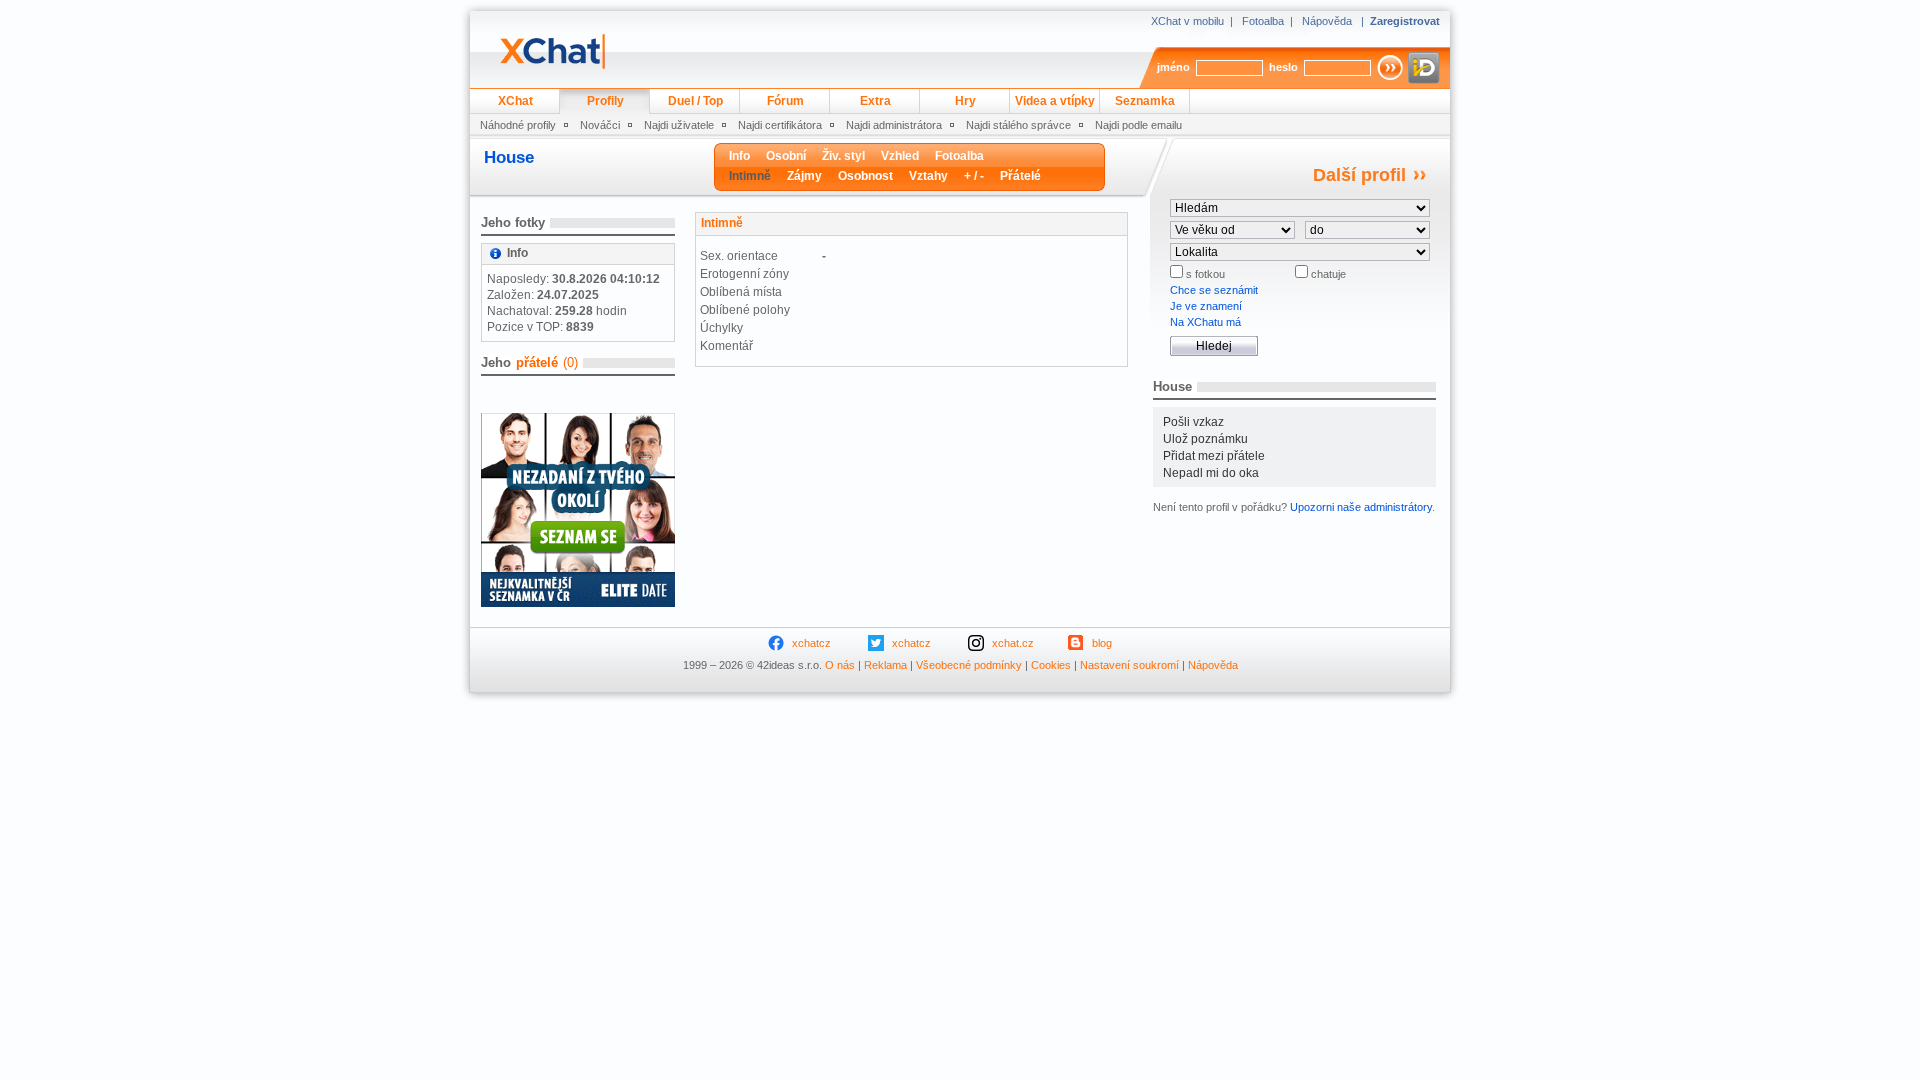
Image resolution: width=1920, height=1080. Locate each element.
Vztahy (928, 176)
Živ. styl (843, 156)
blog (1102, 643)
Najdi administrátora (894, 125)
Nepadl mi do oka (1211, 473)
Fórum (785, 101)
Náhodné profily (518, 125)
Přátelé (1020, 176)
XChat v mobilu (1187, 21)
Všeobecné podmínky (969, 665)
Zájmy (804, 176)
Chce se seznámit (1214, 290)
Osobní (786, 156)
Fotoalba (1263, 21)
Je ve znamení (1206, 306)
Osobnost (865, 176)
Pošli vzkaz (1193, 422)
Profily (605, 101)
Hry (965, 101)
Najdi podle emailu (1138, 125)
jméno (1173, 67)
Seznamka (1145, 101)
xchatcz (811, 643)
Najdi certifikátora (780, 125)
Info (739, 156)
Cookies (1051, 665)
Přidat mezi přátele (1214, 456)
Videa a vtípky (1055, 101)
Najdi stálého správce (1018, 125)
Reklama (885, 665)
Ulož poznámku (1205, 439)
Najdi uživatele (679, 125)
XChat (515, 101)
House (509, 157)
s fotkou (1204, 274)
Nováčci (600, 125)
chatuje (1327, 274)
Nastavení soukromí (1129, 665)
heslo (1283, 67)
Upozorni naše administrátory (1361, 507)
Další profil (1359, 175)
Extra (875, 101)
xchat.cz (1013, 643)
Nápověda (1327, 21)
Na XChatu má (1205, 322)
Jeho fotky (513, 222)
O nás (840, 665)
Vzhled (900, 156)
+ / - (974, 176)
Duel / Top (695, 101)
